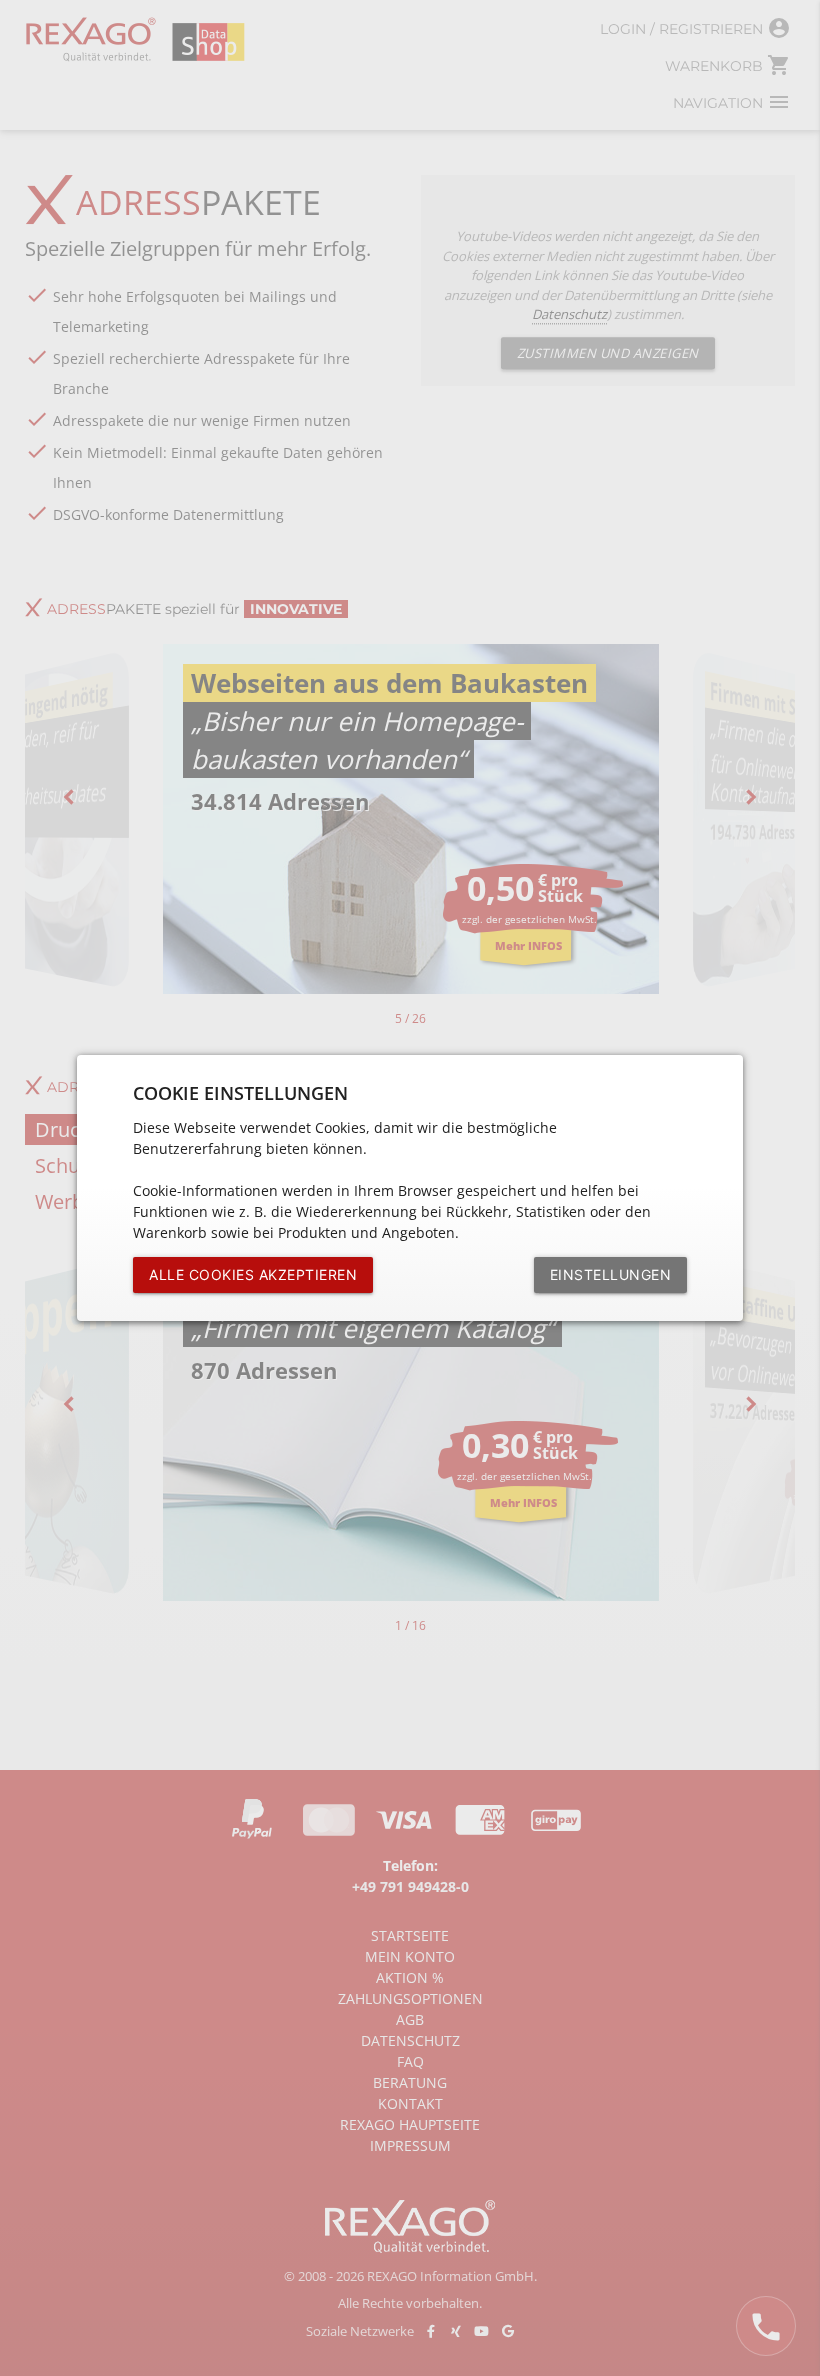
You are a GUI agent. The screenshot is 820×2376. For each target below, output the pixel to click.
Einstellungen (611, 1274)
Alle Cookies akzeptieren (253, 1274)
